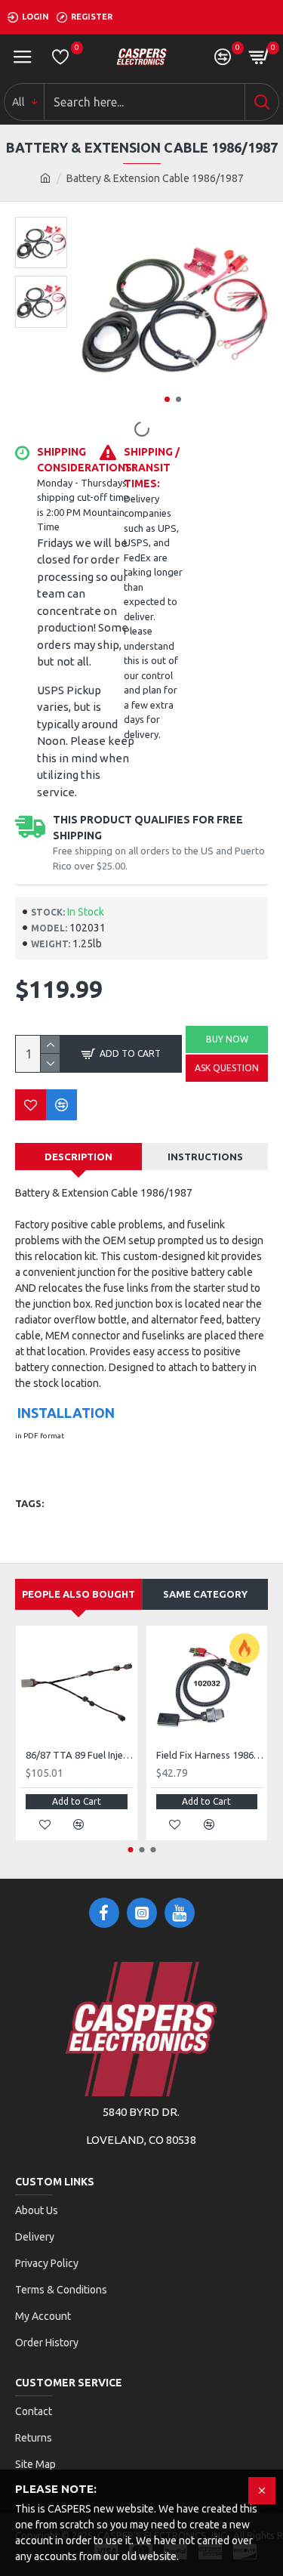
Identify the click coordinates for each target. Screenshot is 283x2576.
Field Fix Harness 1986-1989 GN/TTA (210, 1755)
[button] (167, 399)
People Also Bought (78, 1594)
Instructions (205, 1157)
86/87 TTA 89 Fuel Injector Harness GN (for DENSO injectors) (80, 1755)
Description (78, 1157)
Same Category (205, 1594)
